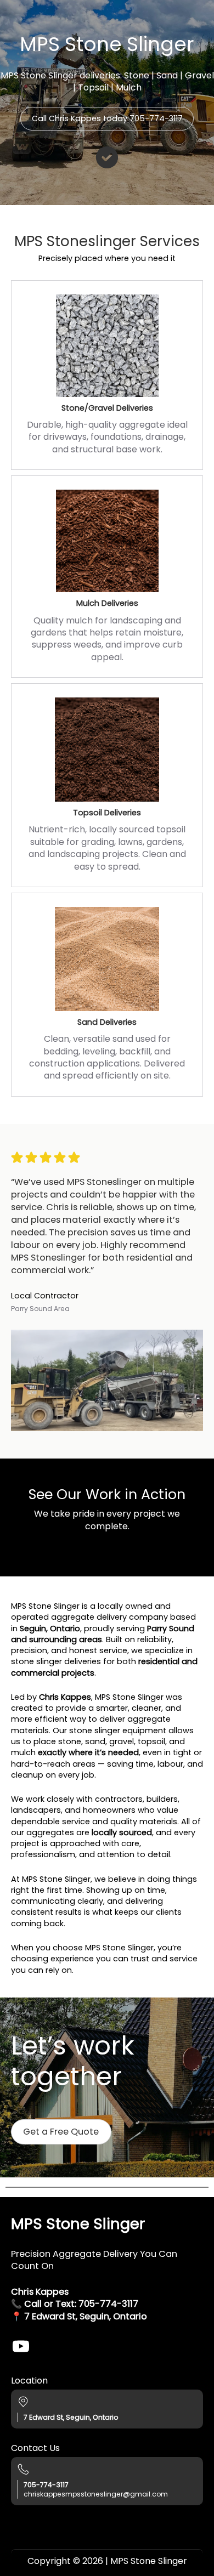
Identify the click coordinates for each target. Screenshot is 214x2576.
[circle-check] (107, 157)
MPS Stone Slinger (78, 2224)
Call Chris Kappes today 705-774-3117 (107, 118)
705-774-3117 (108, 2304)
